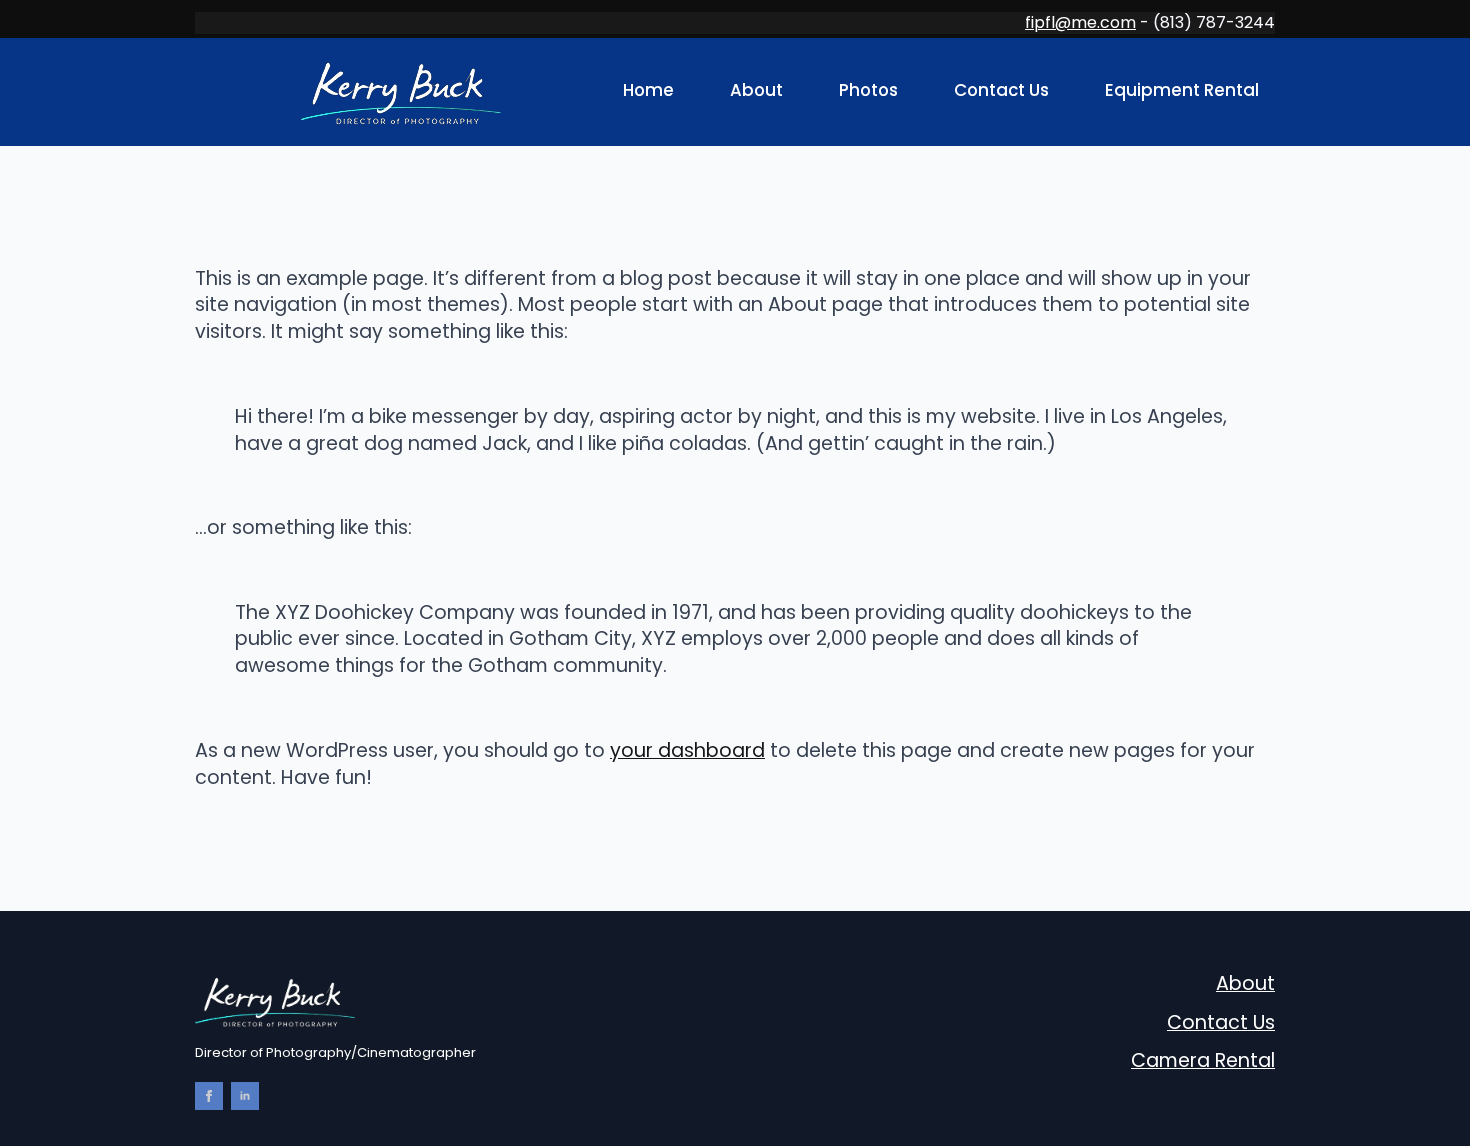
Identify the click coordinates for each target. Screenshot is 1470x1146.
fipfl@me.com (1080, 22)
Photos (868, 90)
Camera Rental (1203, 1061)
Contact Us (1001, 90)
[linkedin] (245, 1096)
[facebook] (209, 1096)
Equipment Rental (1182, 90)
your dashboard (687, 750)
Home (648, 90)
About (756, 90)
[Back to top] (1420, 593)
